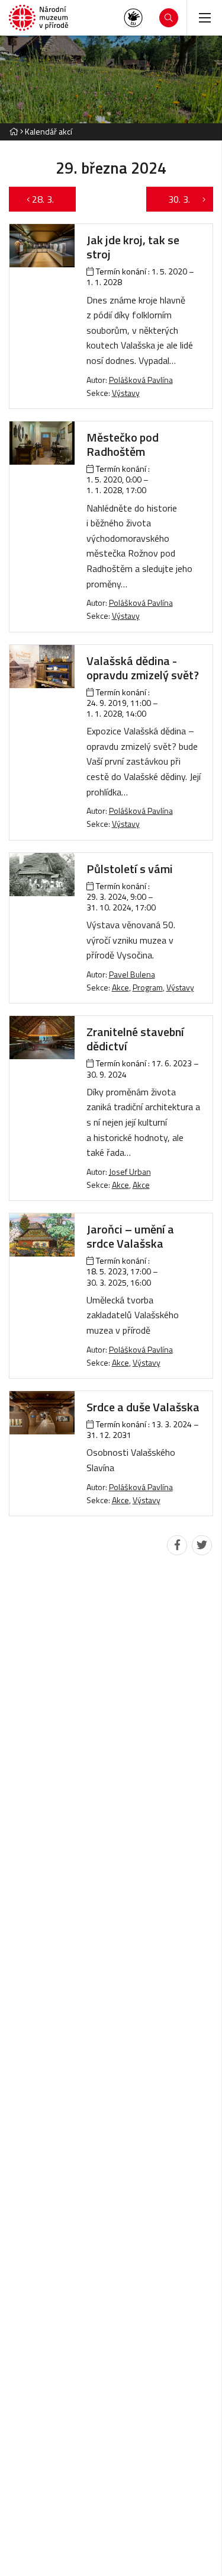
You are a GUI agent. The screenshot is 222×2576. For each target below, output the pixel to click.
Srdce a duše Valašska (143, 1407)
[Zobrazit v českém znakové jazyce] (133, 18)
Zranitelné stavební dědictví (135, 1039)
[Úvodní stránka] (38, 18)
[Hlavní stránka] (14, 131)
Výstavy (126, 393)
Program (148, 987)
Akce (120, 987)
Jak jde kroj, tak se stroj (133, 247)
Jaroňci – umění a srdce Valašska (130, 1236)
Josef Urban (130, 1172)
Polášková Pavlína (141, 380)
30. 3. (173, 199)
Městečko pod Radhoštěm (123, 444)
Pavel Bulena (132, 974)
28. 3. (49, 199)
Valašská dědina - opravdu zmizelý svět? (143, 668)
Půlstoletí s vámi (130, 869)
